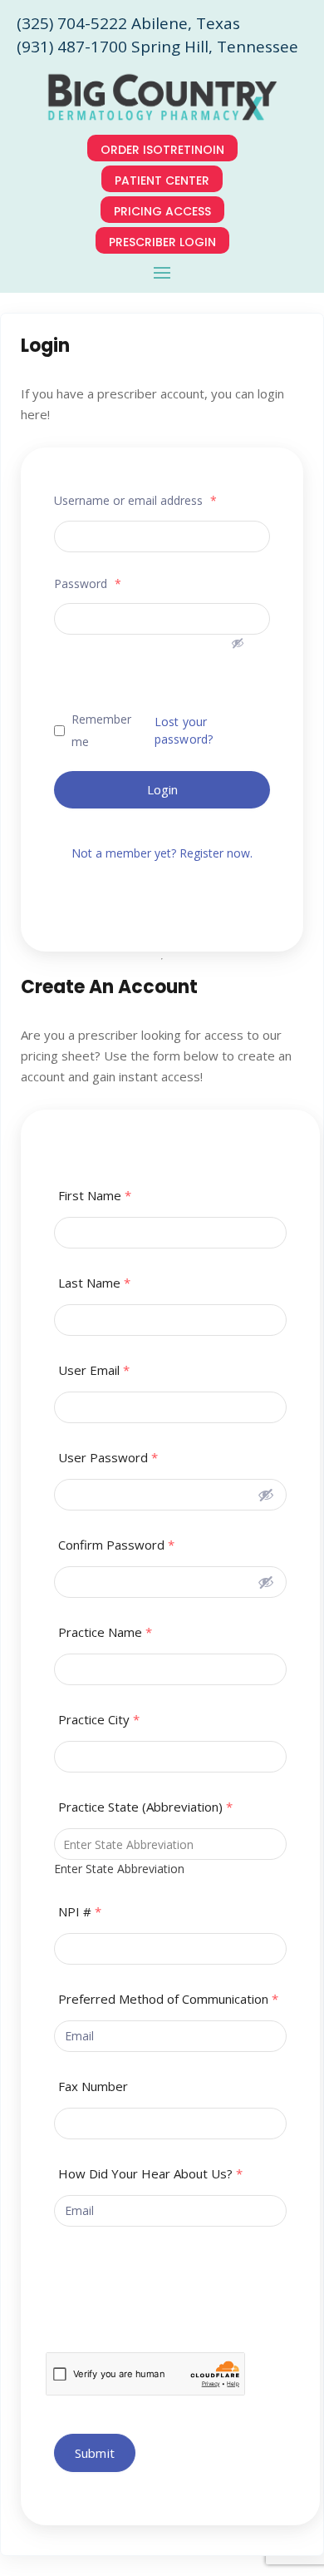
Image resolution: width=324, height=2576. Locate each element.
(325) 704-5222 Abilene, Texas (128, 23)
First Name (95, 1196)
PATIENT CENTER (162, 180)
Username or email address (135, 500)
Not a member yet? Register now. (162, 853)
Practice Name (105, 1632)
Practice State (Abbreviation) (145, 1807)
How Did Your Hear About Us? (150, 2174)
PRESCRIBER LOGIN (162, 242)
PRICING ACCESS (162, 211)
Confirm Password (116, 1545)
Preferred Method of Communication (168, 1999)
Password (88, 583)
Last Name (94, 1283)
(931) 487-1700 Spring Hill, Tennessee (157, 47)
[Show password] (231, 633)
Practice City (99, 1720)
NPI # (80, 1912)
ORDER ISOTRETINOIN (162, 150)
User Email (94, 1370)
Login (162, 789)
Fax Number (93, 2087)
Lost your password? (184, 730)
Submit (95, 2453)
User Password (108, 1458)
